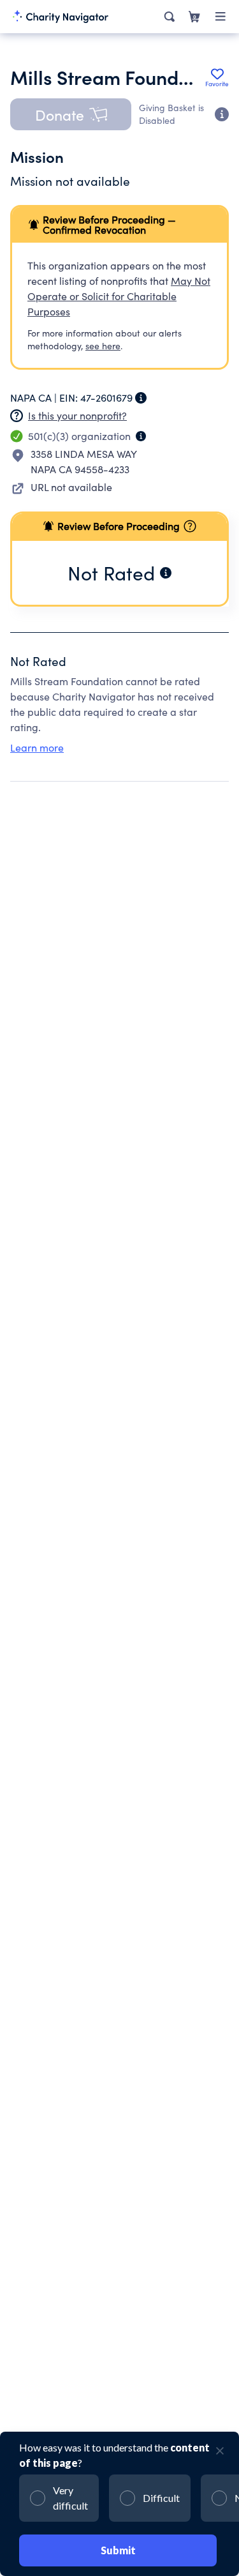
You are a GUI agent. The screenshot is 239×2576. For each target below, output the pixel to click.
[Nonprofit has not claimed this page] (17, 416)
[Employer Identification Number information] (141, 398)
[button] (71, 114)
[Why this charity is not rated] (166, 573)
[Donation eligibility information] (222, 114)
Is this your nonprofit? (77, 415)
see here (103, 346)
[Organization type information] (141, 436)
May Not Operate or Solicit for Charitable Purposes (119, 296)
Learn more (37, 747)
